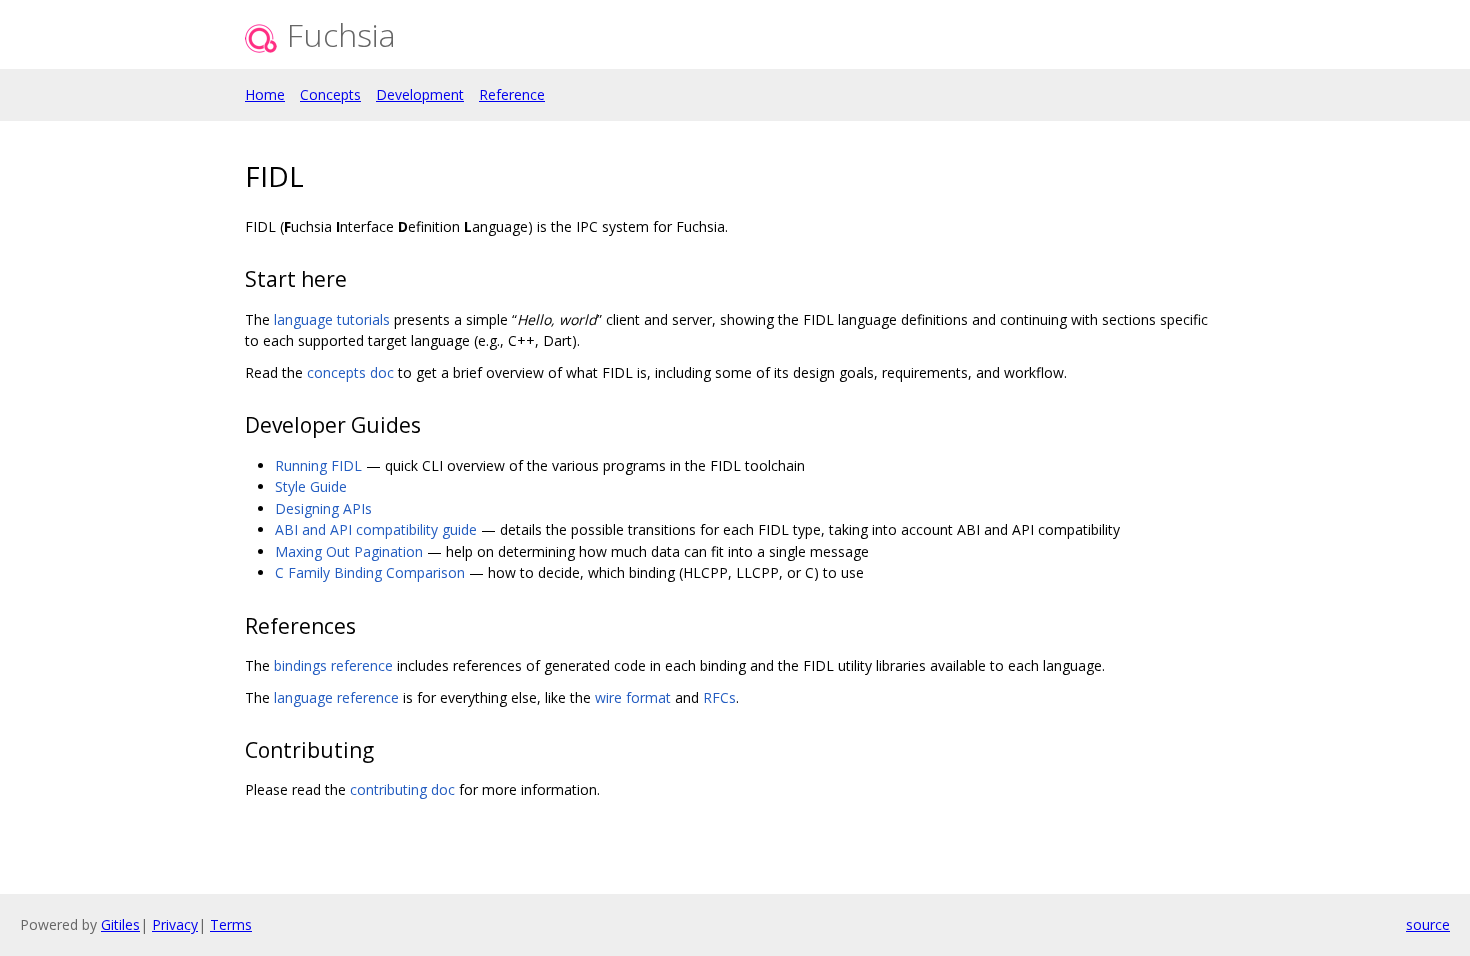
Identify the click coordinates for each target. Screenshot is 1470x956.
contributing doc (402, 789)
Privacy (175, 924)
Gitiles (120, 924)
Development (420, 94)
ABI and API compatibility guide (376, 529)
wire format (633, 697)
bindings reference (333, 665)
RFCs (719, 697)
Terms (231, 924)
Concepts (330, 94)
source (1428, 924)
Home (265, 94)
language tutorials (332, 319)
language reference (336, 697)
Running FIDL (318, 465)
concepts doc (350, 372)
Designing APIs (323, 508)
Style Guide (311, 486)
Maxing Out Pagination (349, 551)
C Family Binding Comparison (370, 572)
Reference (512, 94)
